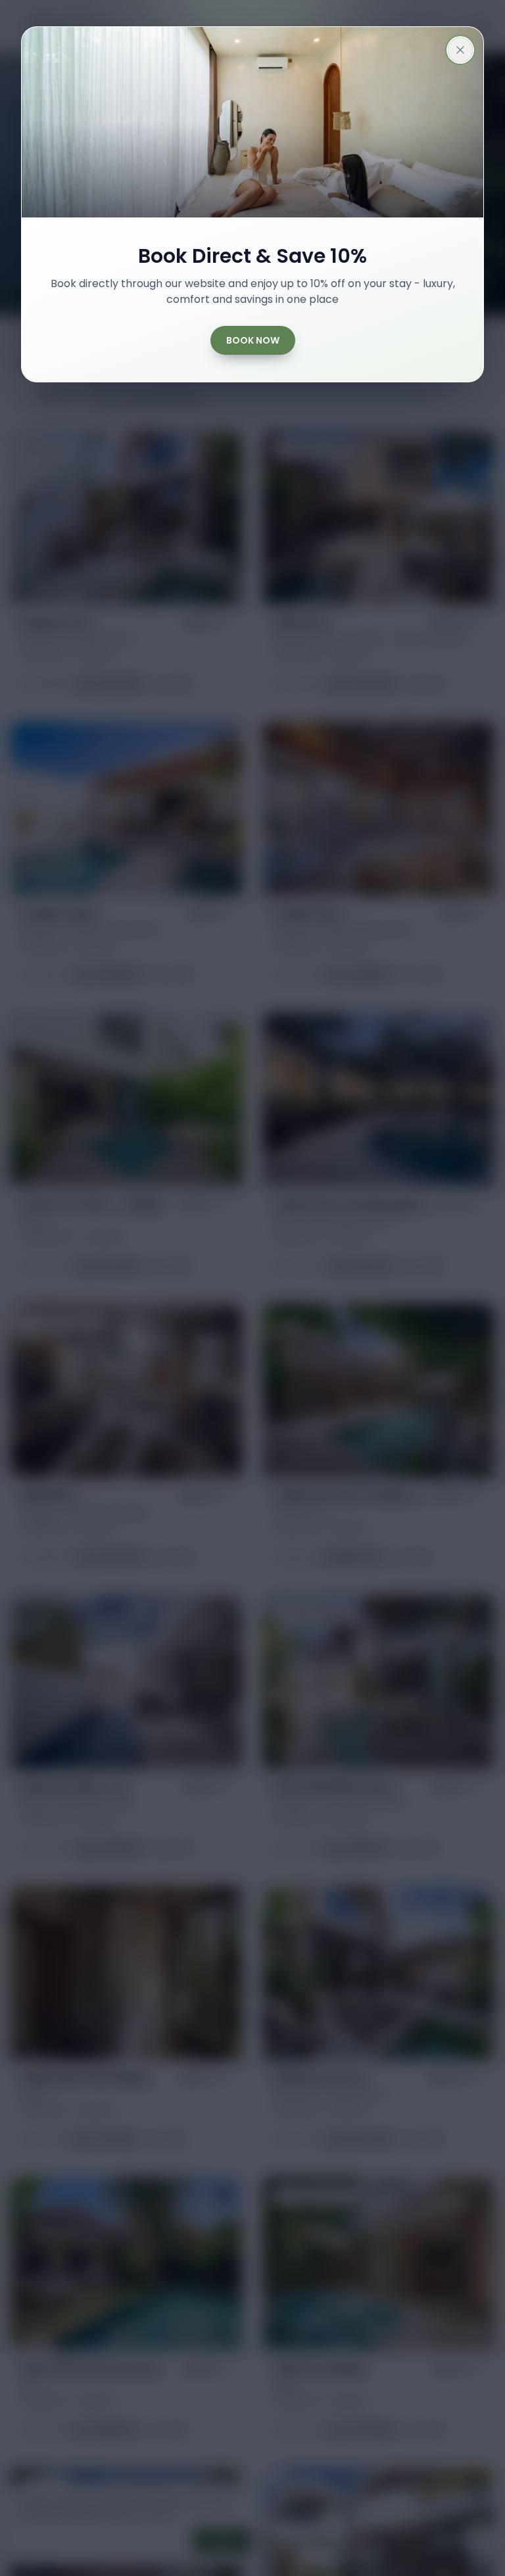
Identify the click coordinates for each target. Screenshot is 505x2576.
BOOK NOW (253, 340)
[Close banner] (460, 50)
